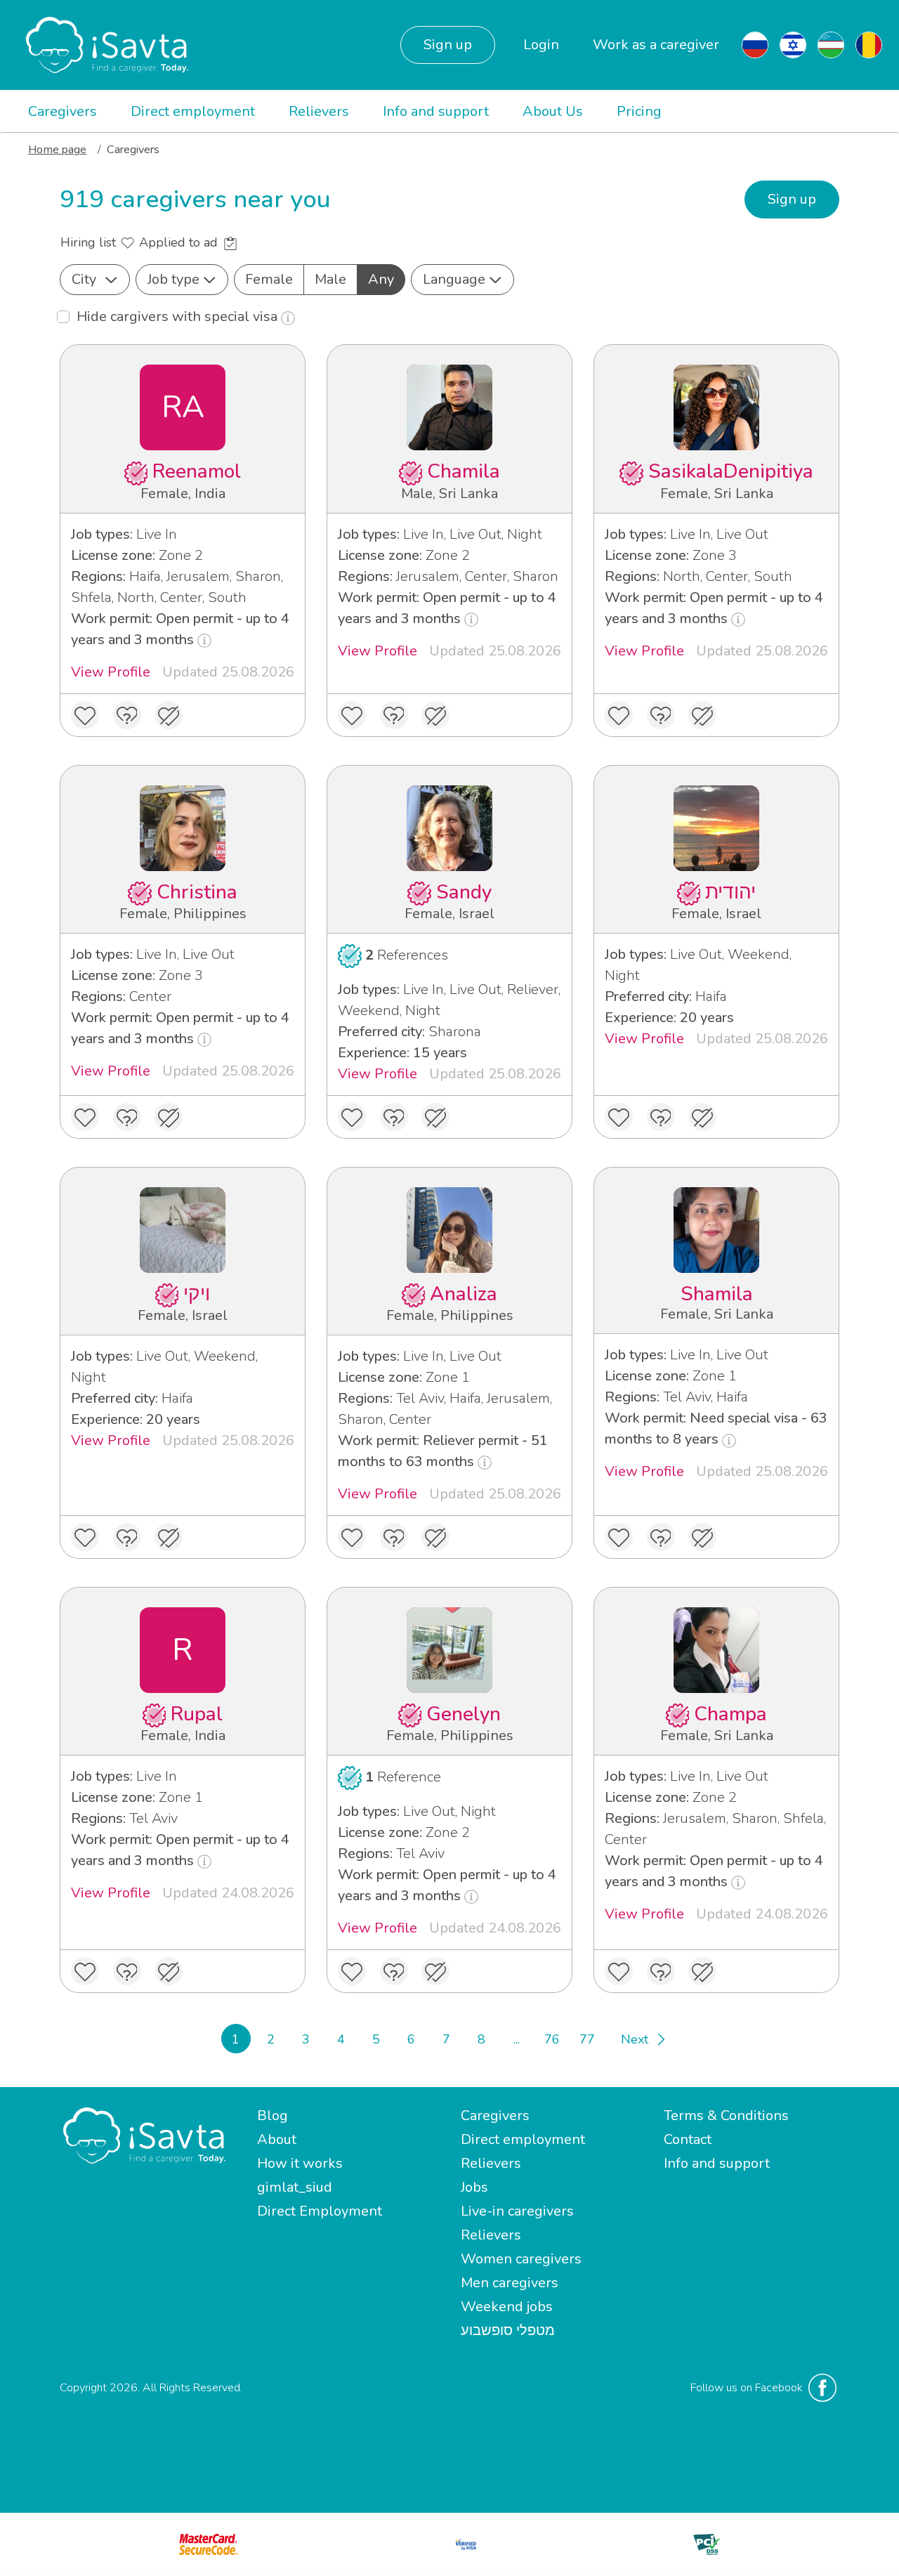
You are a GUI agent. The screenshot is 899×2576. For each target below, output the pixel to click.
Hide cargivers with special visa (179, 316)
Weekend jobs (507, 2307)
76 (552, 2039)
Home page (57, 150)
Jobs (474, 2187)
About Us (553, 111)
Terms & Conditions (726, 2116)
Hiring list (90, 242)
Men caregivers (510, 2283)
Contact (688, 2139)
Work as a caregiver (656, 45)
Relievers (319, 111)
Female (269, 279)
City (84, 279)
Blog (273, 2116)
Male (330, 279)
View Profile (111, 672)
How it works (300, 2163)
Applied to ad (180, 242)
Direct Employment (320, 2211)
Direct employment (193, 111)
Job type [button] (173, 279)
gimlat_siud (295, 2187)
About (277, 2139)
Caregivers (63, 111)
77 (587, 2039)
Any (381, 279)
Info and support (436, 111)
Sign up (448, 45)
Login (541, 45)
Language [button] (454, 279)
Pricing (639, 111)
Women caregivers (521, 2259)
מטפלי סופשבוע (508, 2330)
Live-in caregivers (517, 2211)
